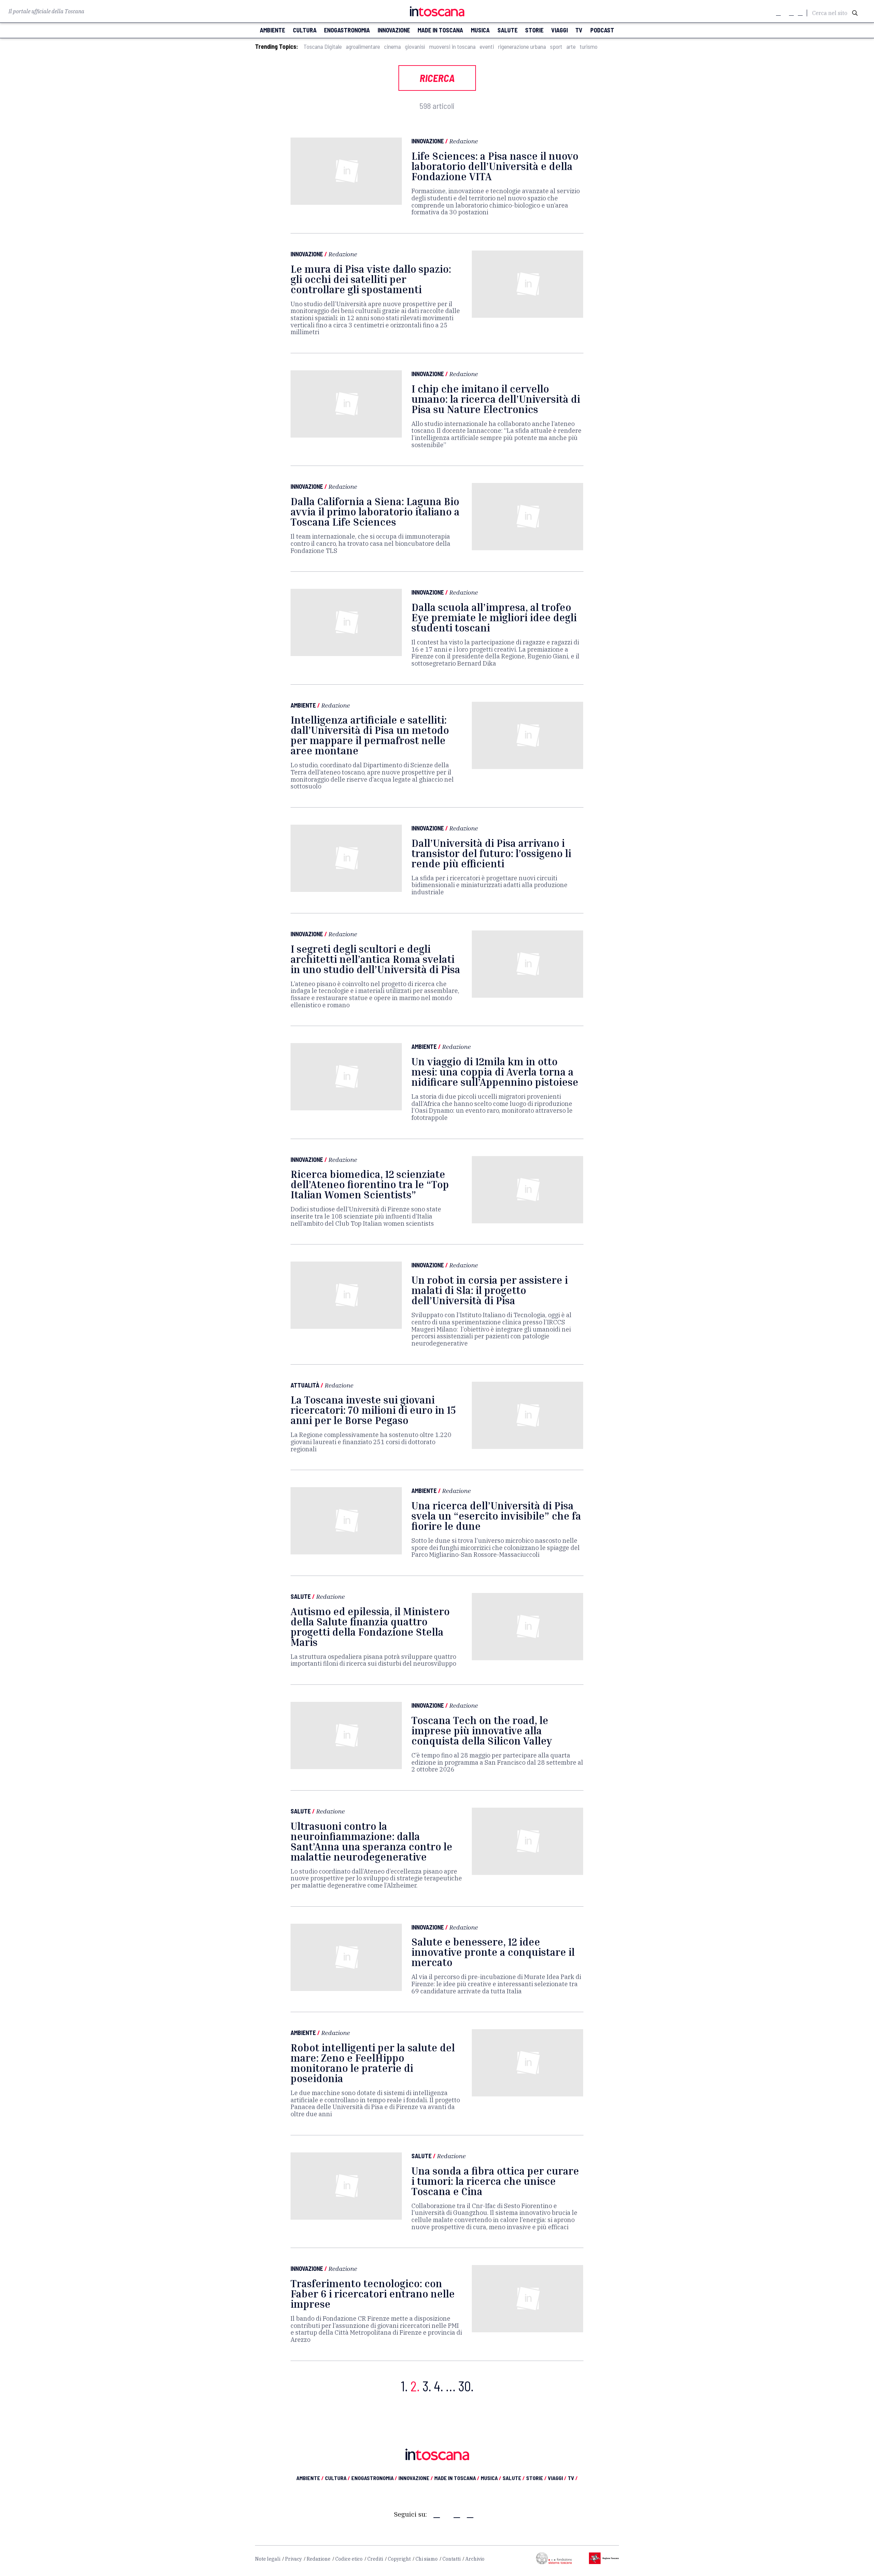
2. (415, 2386)
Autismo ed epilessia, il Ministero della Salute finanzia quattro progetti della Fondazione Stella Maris (370, 1627)
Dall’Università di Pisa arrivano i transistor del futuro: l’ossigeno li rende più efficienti (491, 853)
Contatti (452, 2559)
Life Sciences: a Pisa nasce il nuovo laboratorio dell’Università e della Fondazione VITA (495, 166)
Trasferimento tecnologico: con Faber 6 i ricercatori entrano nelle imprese (373, 2294)
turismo (589, 47)
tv (579, 30)
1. (404, 2386)
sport (556, 47)
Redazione (464, 141)
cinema (392, 47)
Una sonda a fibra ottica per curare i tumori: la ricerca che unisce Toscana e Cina (495, 2181)
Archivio (475, 2559)
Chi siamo (427, 2559)
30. (466, 2386)
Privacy (293, 2559)
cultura (305, 30)
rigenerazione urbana (522, 47)
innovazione (394, 30)
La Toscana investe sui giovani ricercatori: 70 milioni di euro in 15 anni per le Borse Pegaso (373, 1410)
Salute (301, 1596)
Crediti (375, 2559)
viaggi (560, 30)
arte (571, 47)
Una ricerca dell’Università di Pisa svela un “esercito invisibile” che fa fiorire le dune (496, 1516)
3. (427, 2386)
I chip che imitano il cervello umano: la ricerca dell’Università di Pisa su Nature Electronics (496, 399)
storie (534, 30)
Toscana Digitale (323, 47)
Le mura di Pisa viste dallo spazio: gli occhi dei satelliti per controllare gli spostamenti (371, 279)
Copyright (399, 2559)
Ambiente (303, 705)
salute (508, 30)
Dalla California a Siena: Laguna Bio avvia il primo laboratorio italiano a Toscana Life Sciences (375, 512)
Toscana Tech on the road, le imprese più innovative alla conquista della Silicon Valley (482, 1731)
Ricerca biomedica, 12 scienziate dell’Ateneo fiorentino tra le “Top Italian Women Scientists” (370, 1184)
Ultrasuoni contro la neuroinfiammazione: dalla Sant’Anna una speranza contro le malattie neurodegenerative (371, 1841)
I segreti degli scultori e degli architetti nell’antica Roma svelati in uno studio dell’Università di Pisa (375, 959)
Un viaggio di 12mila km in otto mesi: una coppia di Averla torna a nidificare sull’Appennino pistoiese (495, 1072)
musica (480, 30)
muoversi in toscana (452, 47)
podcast (602, 30)
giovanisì (415, 47)
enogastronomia (347, 30)
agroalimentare (363, 47)
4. (439, 2386)
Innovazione (428, 141)
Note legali (268, 2559)
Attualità (305, 1385)
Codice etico (349, 2559)
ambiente (272, 30)
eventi (487, 47)
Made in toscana (440, 30)
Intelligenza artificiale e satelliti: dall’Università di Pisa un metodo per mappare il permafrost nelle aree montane (370, 735)
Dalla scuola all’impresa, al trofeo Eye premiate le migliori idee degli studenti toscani (494, 617)
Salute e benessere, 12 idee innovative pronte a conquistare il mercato (493, 1952)
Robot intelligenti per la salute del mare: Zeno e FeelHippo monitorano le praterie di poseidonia (373, 2063)
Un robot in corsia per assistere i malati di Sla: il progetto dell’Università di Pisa (490, 1290)
